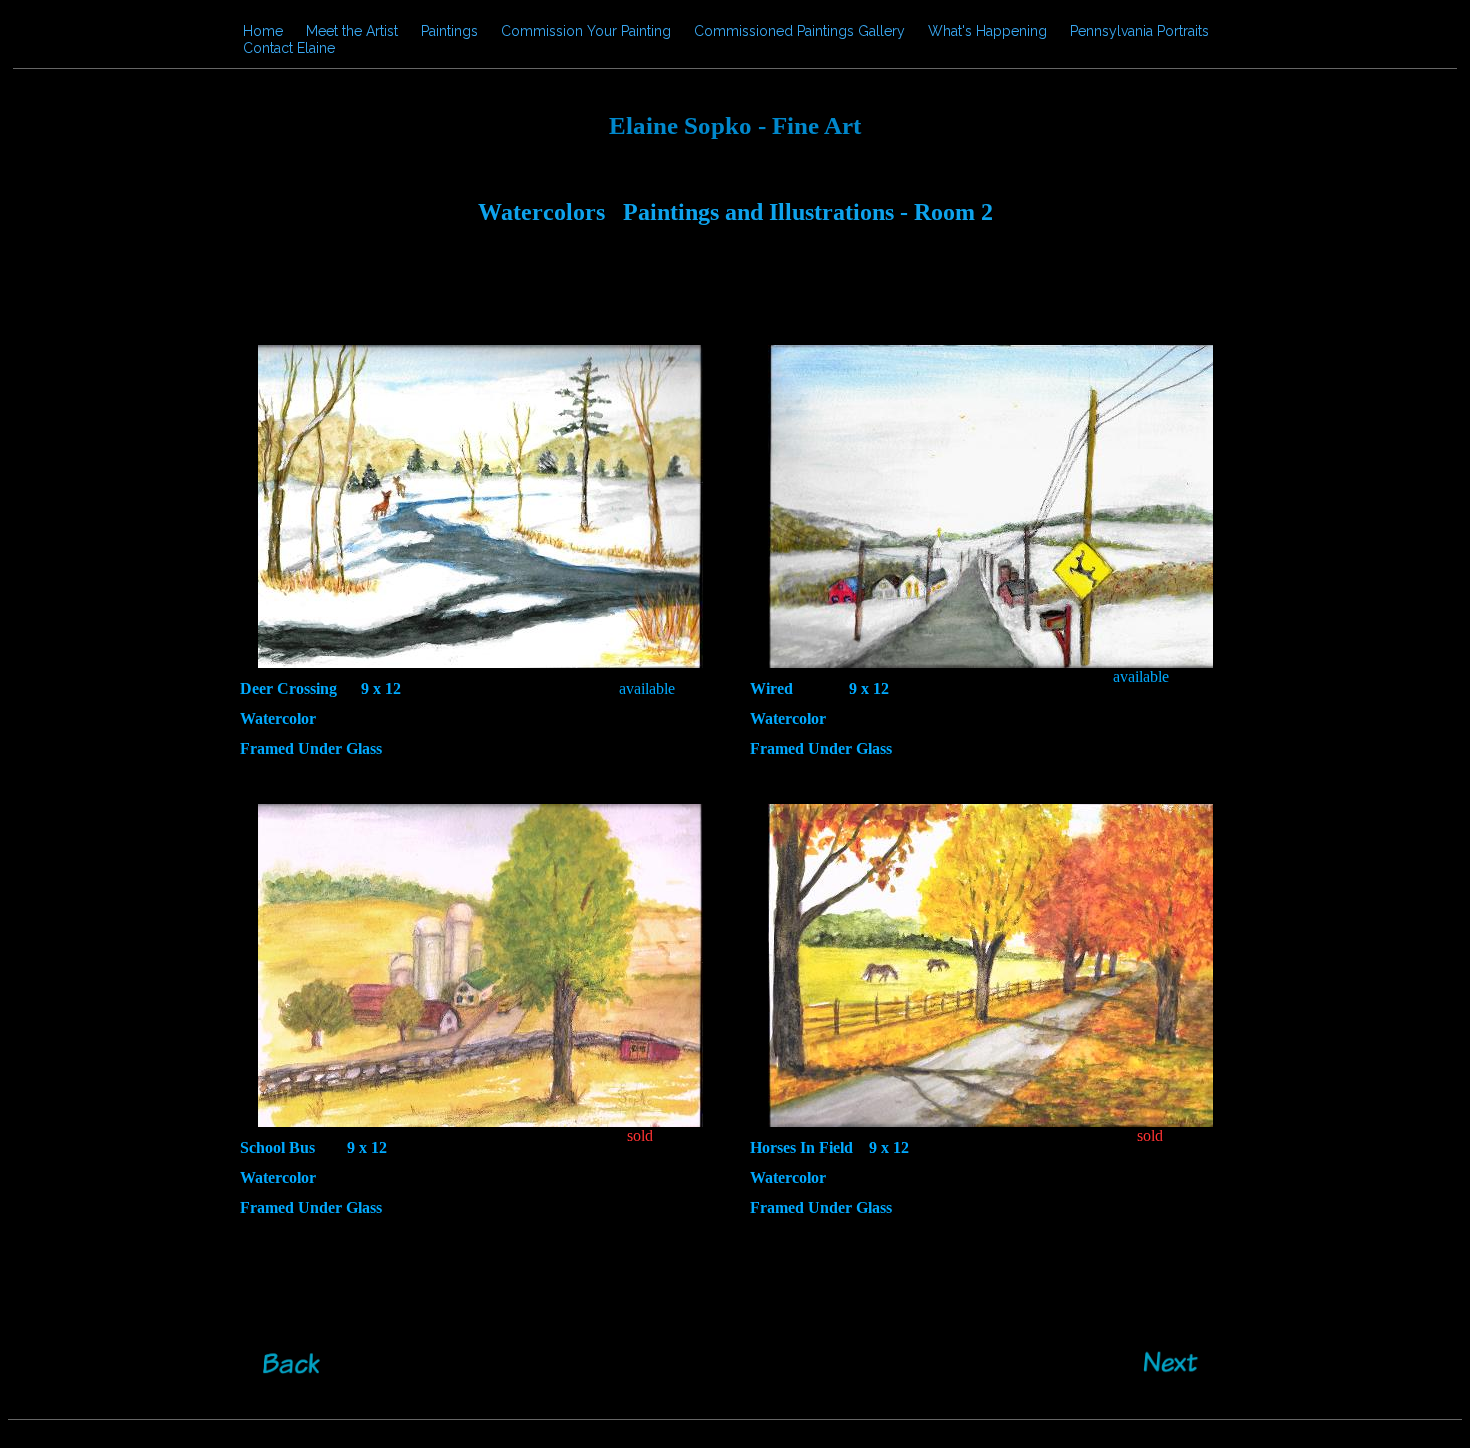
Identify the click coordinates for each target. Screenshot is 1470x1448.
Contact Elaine (289, 48)
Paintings (449, 31)
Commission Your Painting (586, 31)
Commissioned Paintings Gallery (799, 31)
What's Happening (987, 31)
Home (263, 31)
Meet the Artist (352, 31)
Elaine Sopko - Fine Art (735, 125)
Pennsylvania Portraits (1139, 31)
